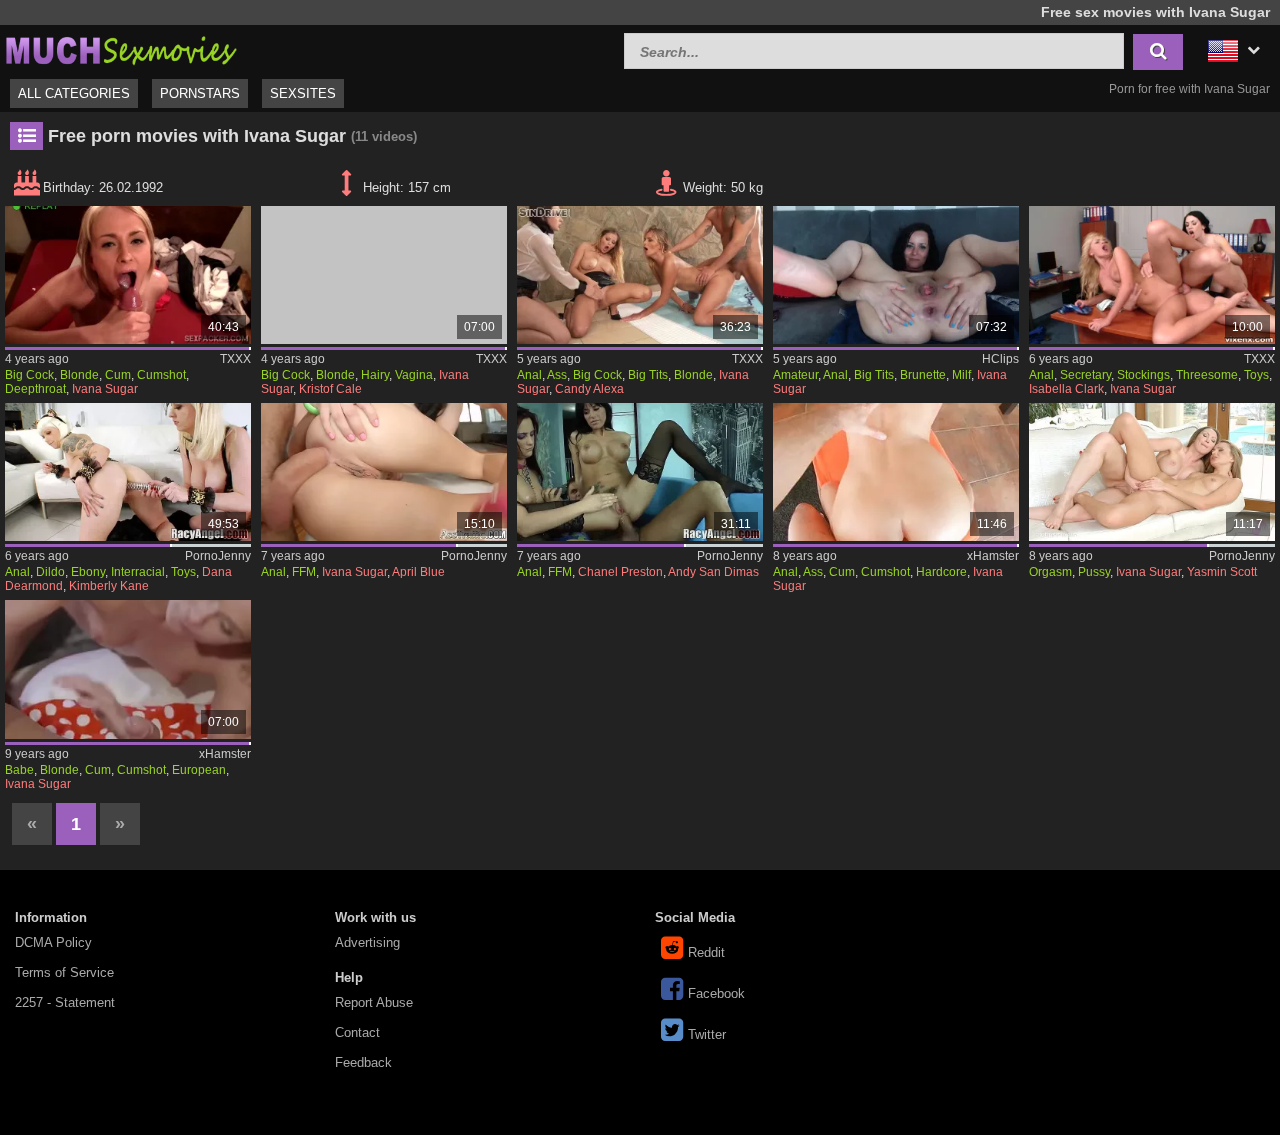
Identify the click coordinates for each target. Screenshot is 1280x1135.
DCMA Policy (53, 942)
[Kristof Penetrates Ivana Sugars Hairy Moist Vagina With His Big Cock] (384, 275)
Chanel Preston (620, 572)
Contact (357, 1032)
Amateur (795, 375)
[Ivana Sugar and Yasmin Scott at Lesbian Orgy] (1152, 472)
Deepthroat (35, 389)
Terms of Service (64, 972)
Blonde (79, 375)
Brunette (923, 375)
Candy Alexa (589, 389)
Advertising (367, 942)
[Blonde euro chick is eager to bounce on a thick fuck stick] (128, 669)
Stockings (1143, 375)
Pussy (1094, 572)
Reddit (706, 952)
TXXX (235, 359)
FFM (304, 572)
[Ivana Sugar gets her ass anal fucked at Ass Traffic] (896, 472)
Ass (557, 375)
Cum (118, 375)
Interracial (138, 572)
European (199, 770)
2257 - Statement (65, 1002)
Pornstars (200, 93)
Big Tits (648, 375)
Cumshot (161, 375)
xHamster (993, 556)
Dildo (50, 572)
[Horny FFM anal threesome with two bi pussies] (384, 472)
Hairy (375, 375)
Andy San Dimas (713, 572)
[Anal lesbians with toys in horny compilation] (128, 472)
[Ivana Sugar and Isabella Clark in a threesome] (1152, 275)
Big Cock (29, 375)
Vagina (414, 375)
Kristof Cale (330, 389)
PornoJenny (218, 556)
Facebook (716, 993)
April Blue (418, 572)
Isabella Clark (1066, 389)
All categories (74, 93)
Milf (961, 375)
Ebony (88, 572)
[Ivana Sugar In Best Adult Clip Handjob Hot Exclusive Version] (128, 275)
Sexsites (303, 93)
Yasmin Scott (1222, 572)
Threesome (1207, 375)
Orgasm (1050, 572)
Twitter (707, 1034)
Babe (19, 770)
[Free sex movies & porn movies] (120, 48)
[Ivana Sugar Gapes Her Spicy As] (896, 275)
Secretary (1085, 375)
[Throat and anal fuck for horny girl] (640, 472)
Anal (529, 375)
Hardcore (941, 572)
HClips (1000, 359)
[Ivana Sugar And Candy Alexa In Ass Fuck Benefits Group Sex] (640, 275)
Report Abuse (374, 1002)
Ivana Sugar (105, 389)
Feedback (363, 1062)
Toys (1256, 375)
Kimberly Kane (109, 586)
